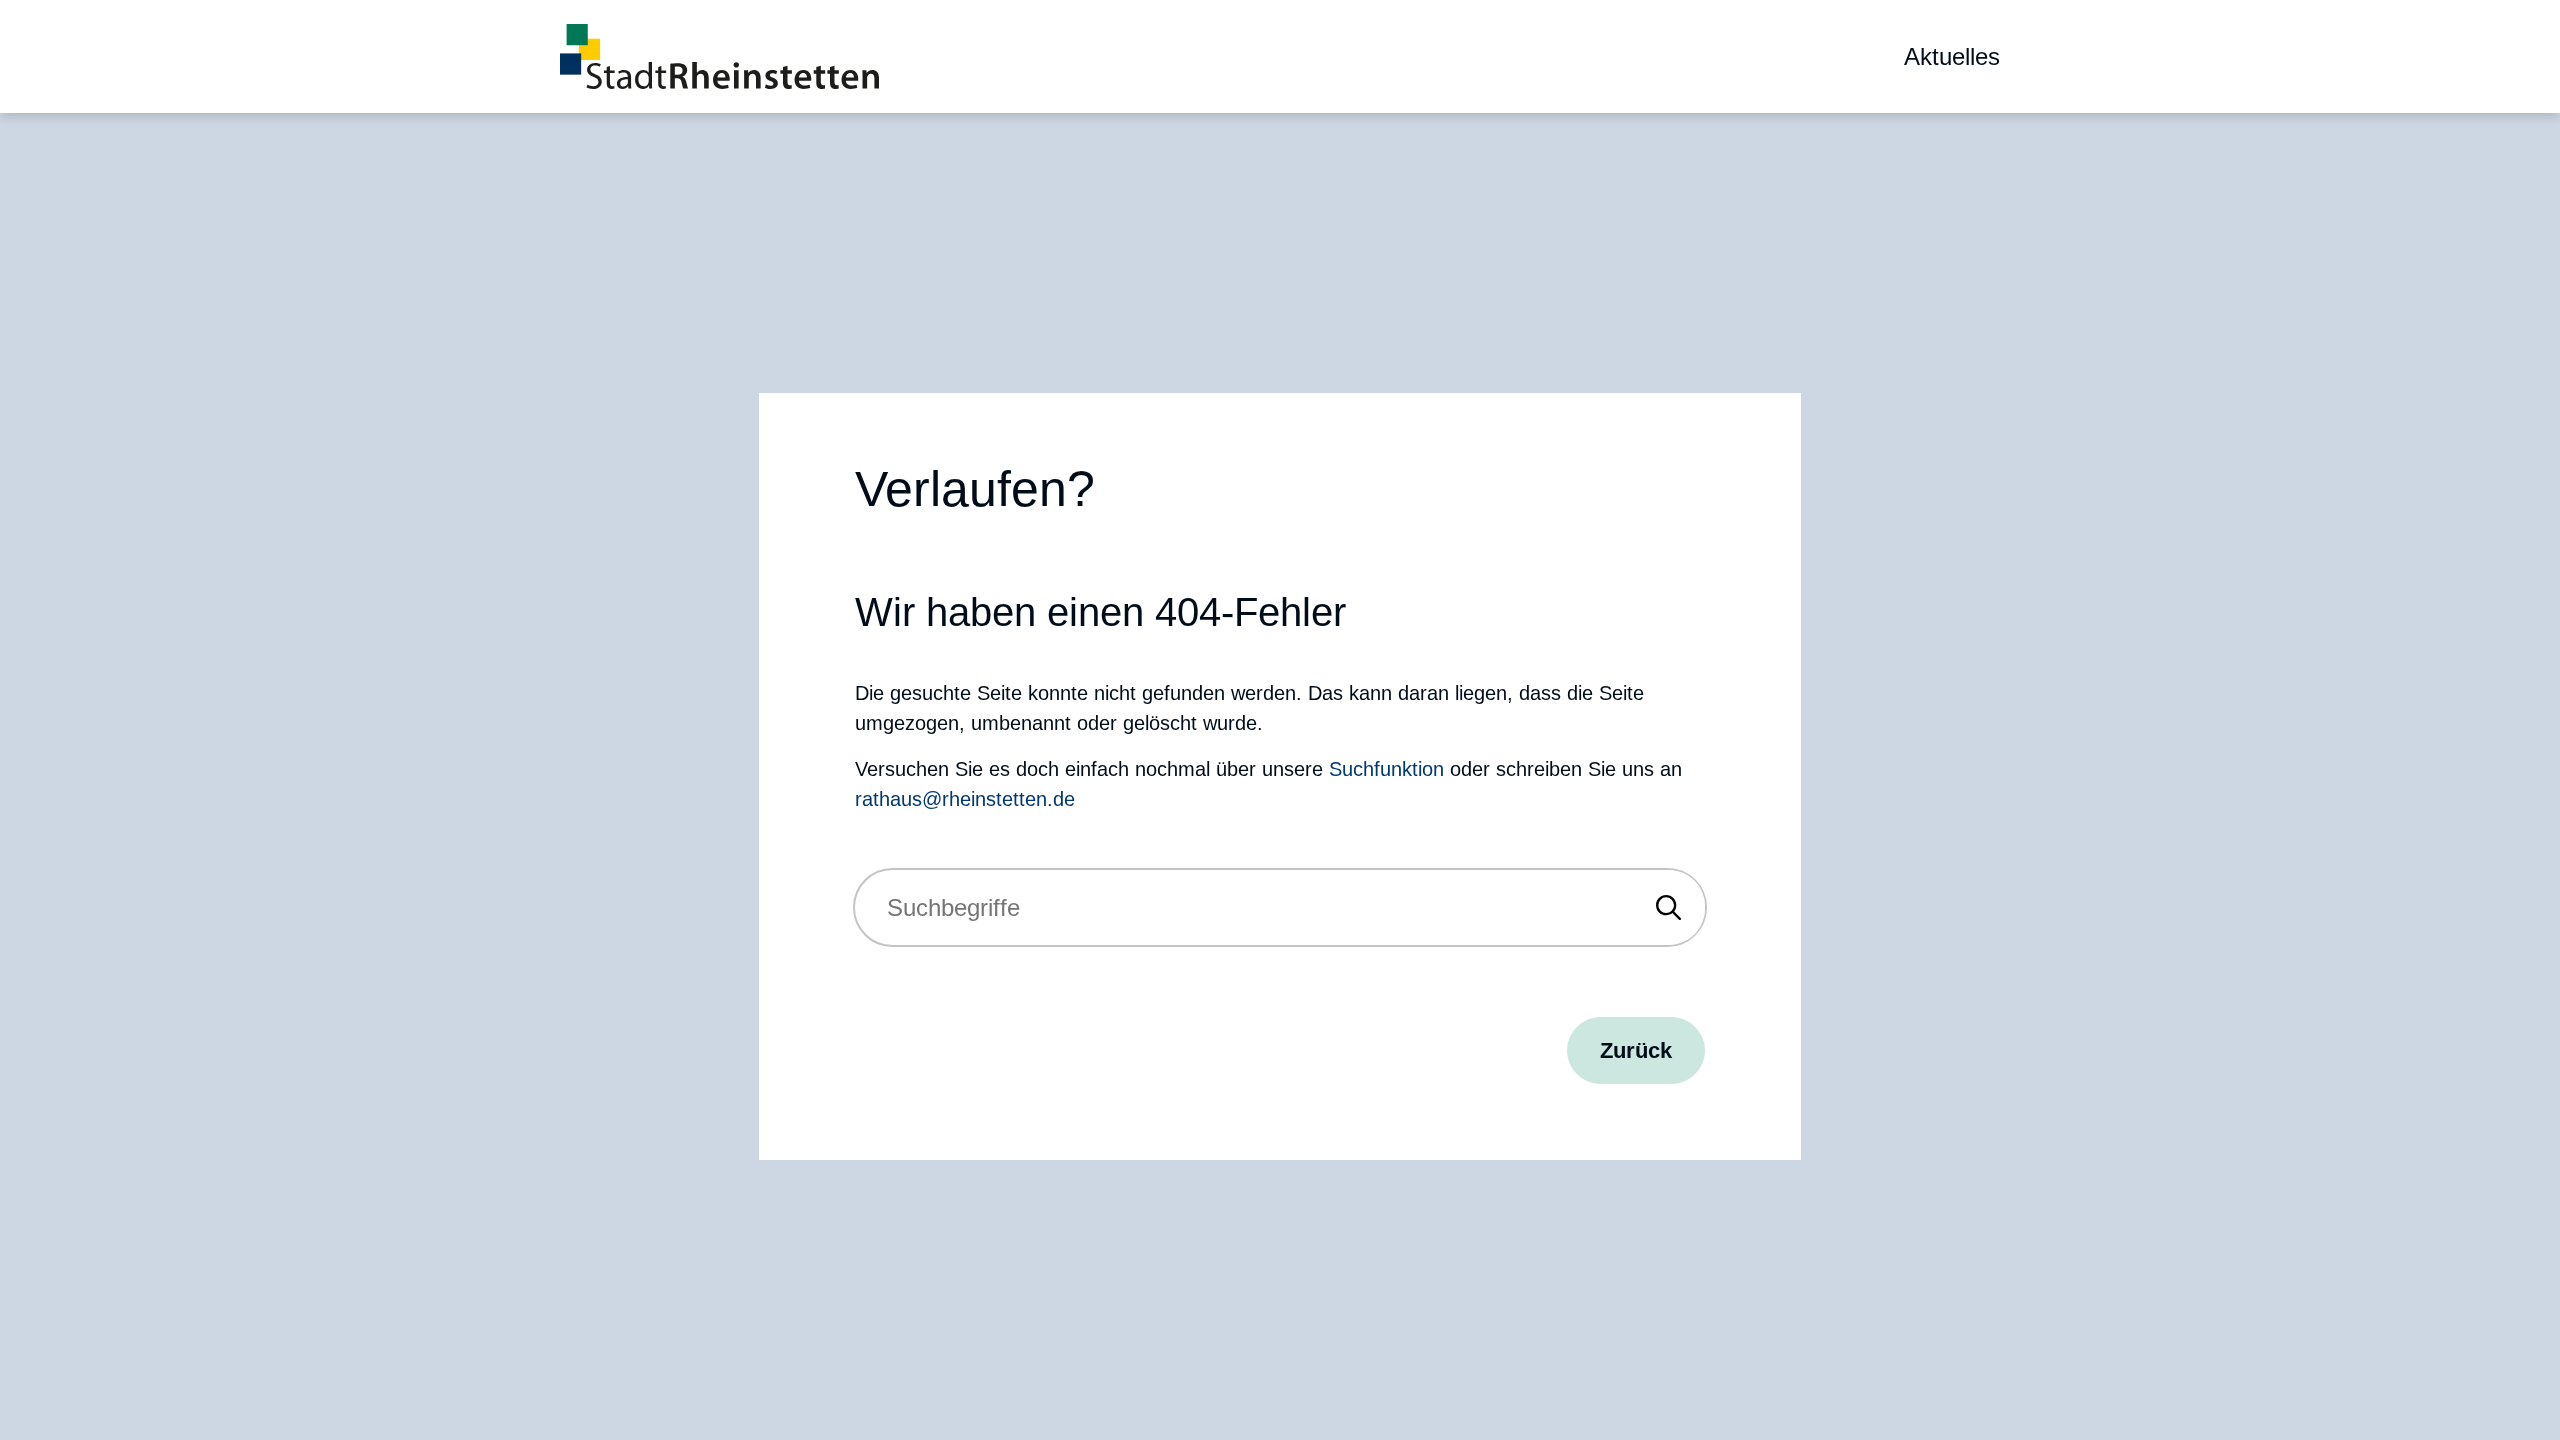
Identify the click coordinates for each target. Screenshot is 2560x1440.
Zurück (1636, 1050)
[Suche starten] (1669, 907)
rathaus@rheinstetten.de (965, 799)
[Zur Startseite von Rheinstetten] (719, 56)
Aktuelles (1952, 56)
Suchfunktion (1386, 769)
